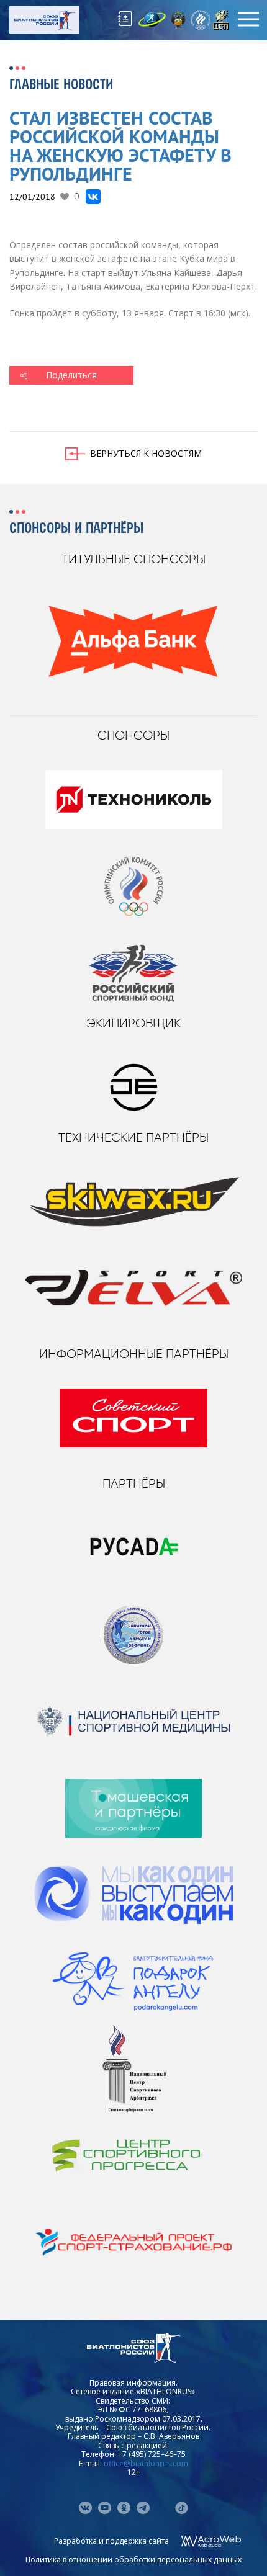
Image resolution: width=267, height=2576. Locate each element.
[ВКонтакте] (93, 197)
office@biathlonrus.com (146, 2463)
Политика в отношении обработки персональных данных (133, 2560)
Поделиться (71, 375)
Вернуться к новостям (146, 453)
